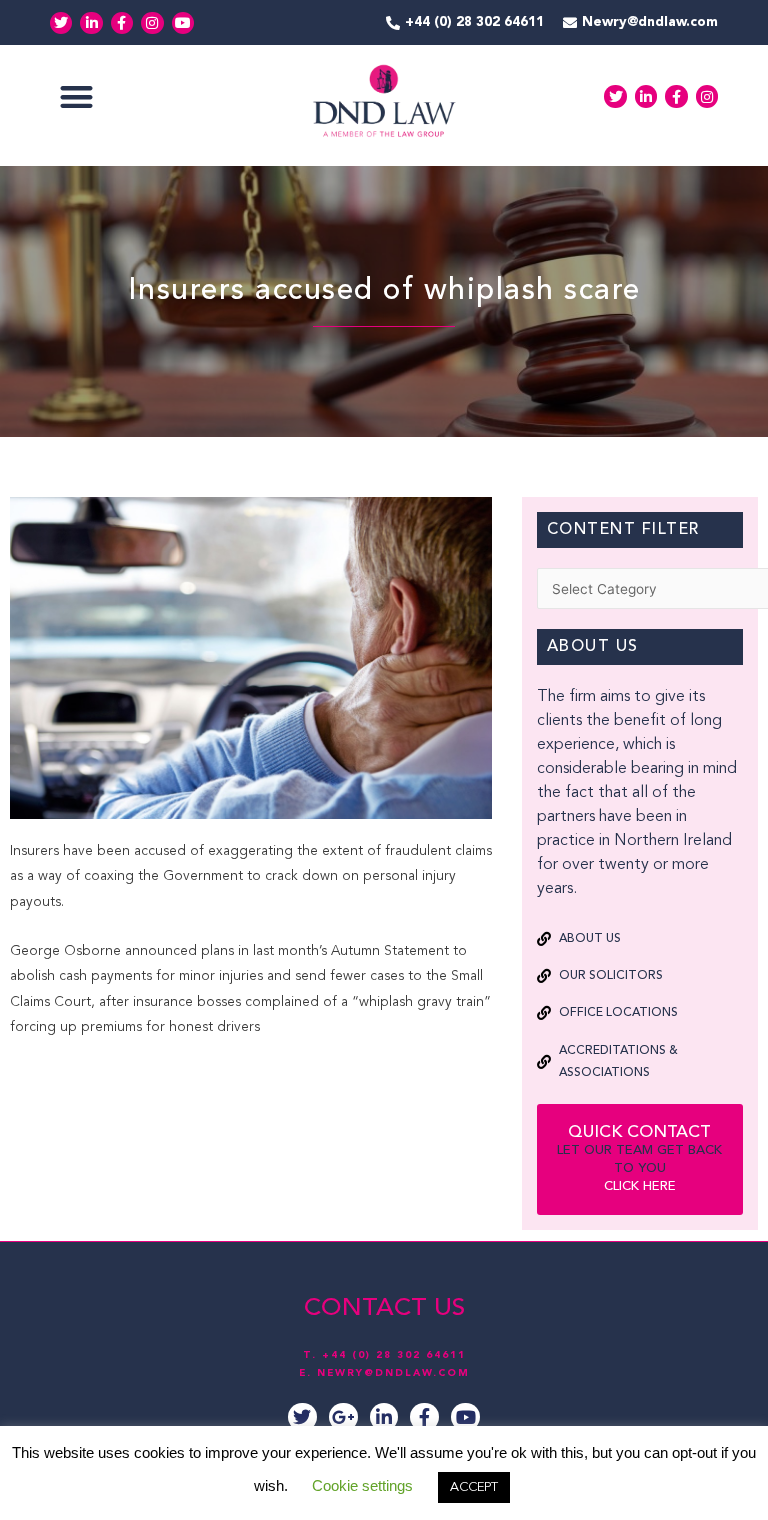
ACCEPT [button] (474, 1487)
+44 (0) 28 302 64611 (394, 1355)
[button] (76, 96)
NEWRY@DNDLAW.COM (393, 1373)
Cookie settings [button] (362, 1485)
